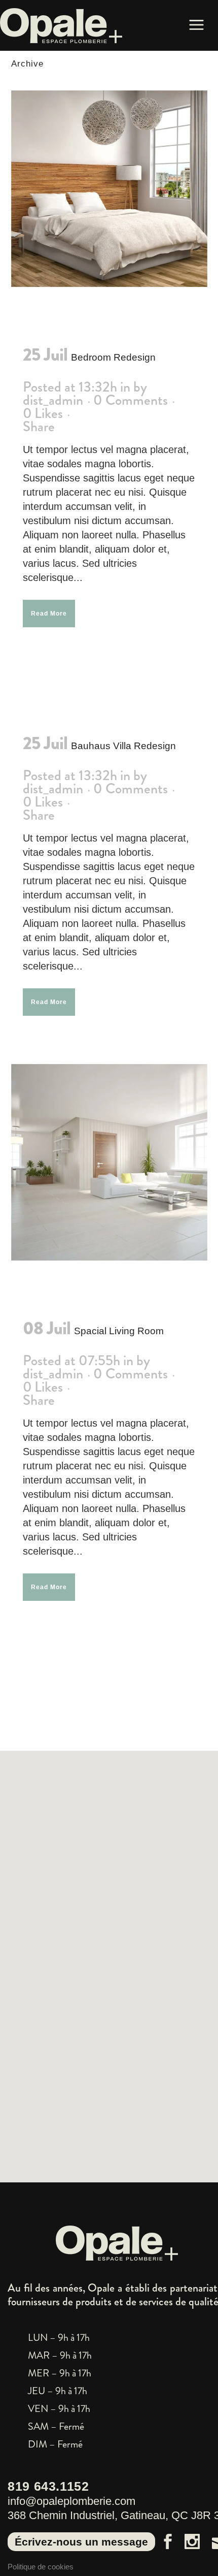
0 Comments (131, 400)
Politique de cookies (41, 2567)
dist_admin (53, 400)
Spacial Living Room (119, 1331)
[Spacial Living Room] (109, 1162)
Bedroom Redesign (113, 357)
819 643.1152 (48, 2486)
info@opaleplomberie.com (71, 2501)
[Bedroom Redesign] (109, 189)
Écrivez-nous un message (81, 2542)
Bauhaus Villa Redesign (123, 746)
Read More (49, 614)
